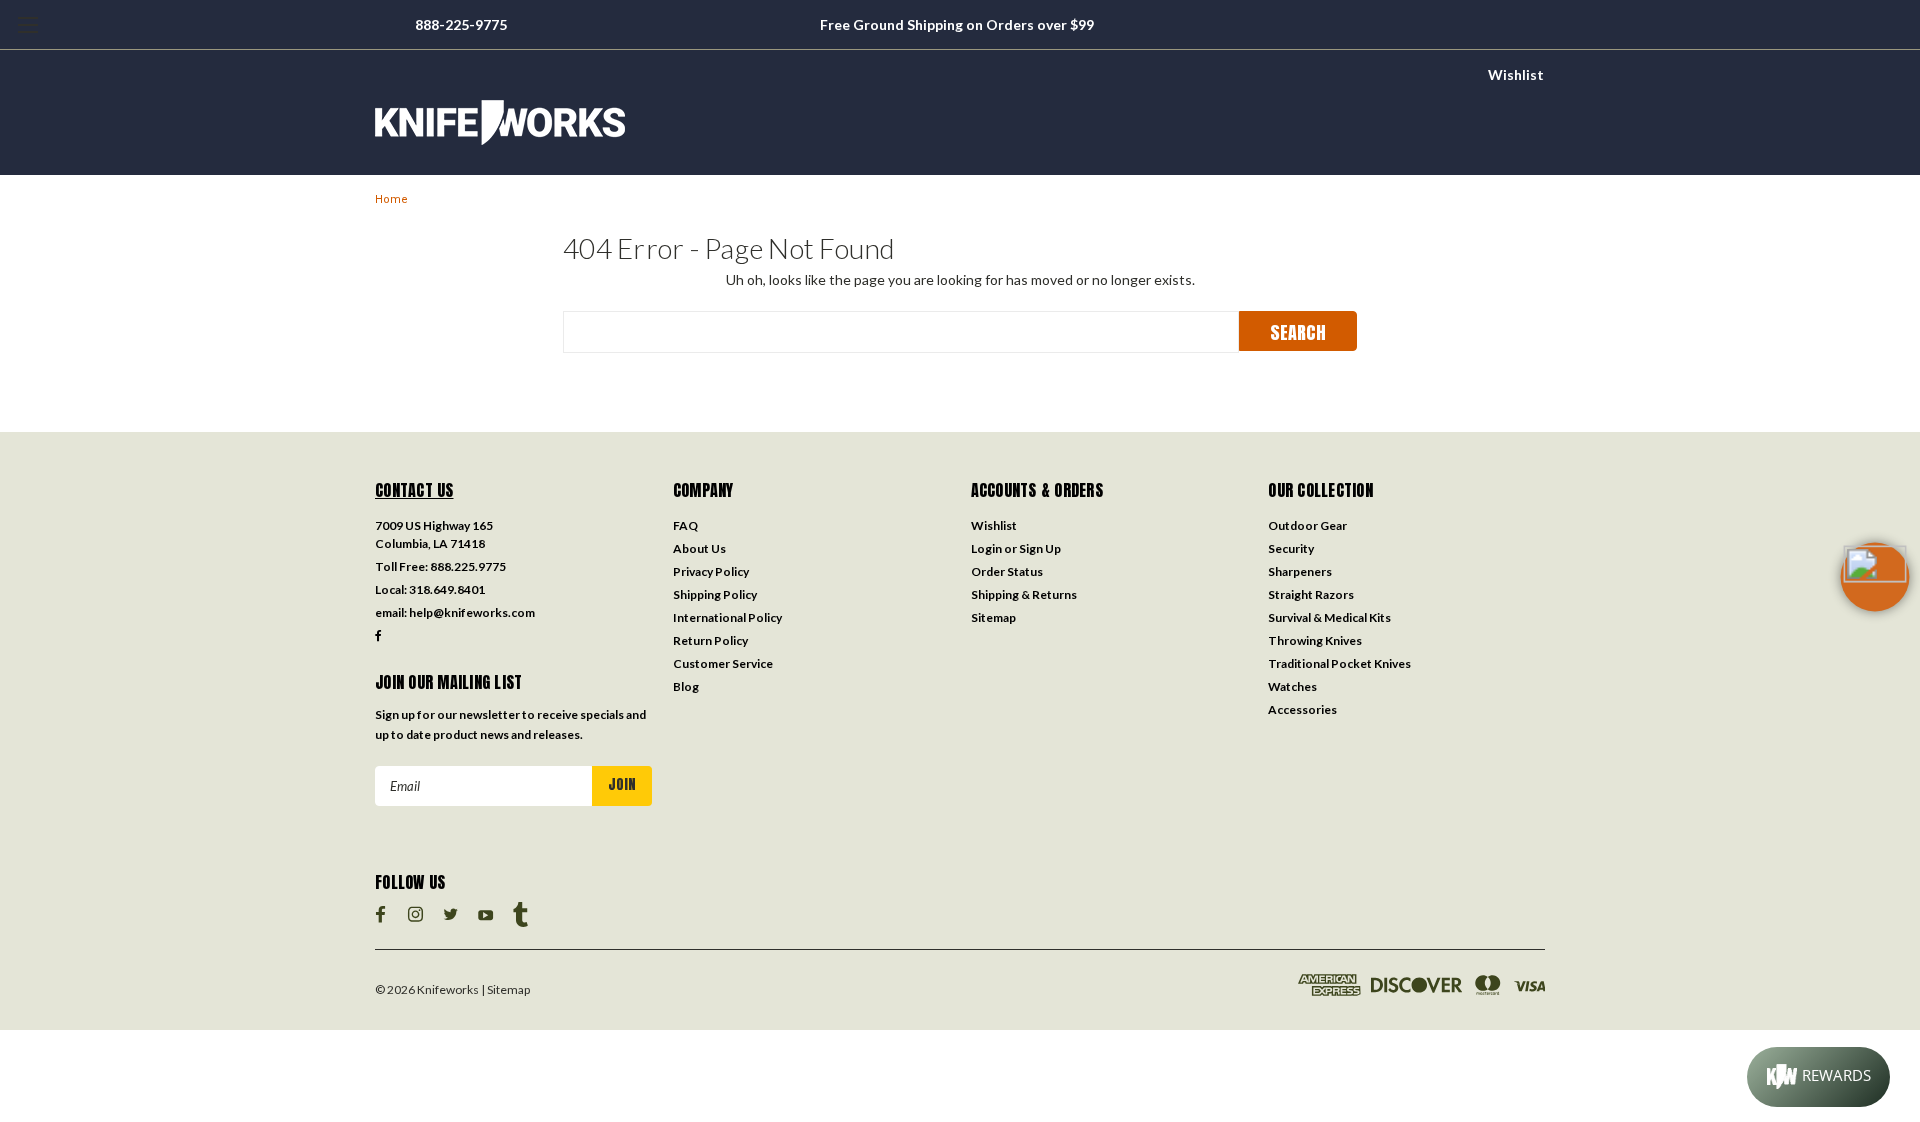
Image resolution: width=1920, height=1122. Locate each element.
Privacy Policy (711, 571)
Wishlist (1516, 74)
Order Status (1007, 571)
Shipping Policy (715, 594)
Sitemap (993, 617)
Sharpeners (1300, 571)
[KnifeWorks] (960, 122)
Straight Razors (1311, 594)
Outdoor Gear (1307, 525)
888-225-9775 (461, 24)
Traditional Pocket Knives (1339, 663)
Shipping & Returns (1024, 594)
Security (1291, 548)
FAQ (685, 525)
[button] (1875, 609)
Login (986, 548)
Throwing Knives (1315, 640)
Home (391, 199)
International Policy (727, 617)
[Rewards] (1818, 1077)
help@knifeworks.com (472, 612)
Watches (1292, 686)
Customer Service (723, 663)
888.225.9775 (468, 566)
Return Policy (710, 640)
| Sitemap (505, 989)
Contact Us (414, 490)
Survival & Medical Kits (1329, 617)
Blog (686, 686)
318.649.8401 (447, 589)
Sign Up (1040, 548)
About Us (699, 548)
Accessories (1302, 709)
